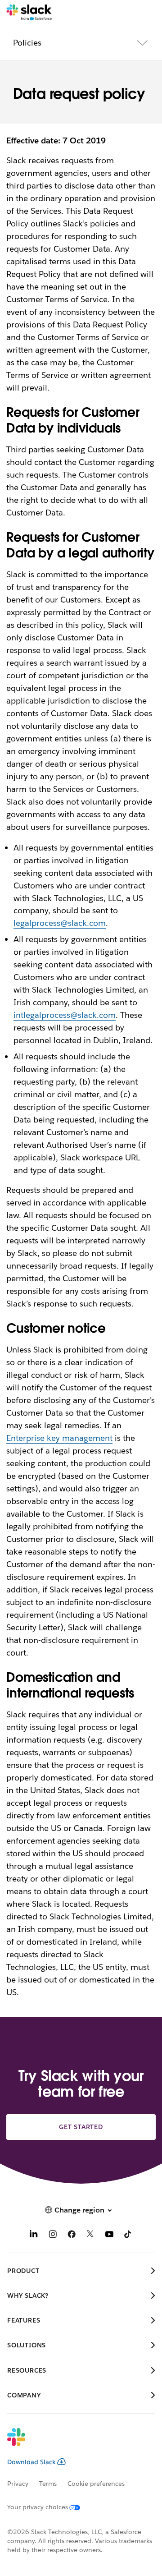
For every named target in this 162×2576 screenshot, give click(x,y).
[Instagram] (53, 2235)
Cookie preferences (96, 2484)
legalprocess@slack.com (60, 923)
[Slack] (29, 13)
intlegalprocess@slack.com (64, 1015)
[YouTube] (109, 2235)
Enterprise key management (59, 1438)
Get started (81, 2127)
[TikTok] (128, 2235)
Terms (48, 2484)
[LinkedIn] (34, 2235)
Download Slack (31, 2462)
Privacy (18, 2484)
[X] (90, 2235)
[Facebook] (72, 2235)
